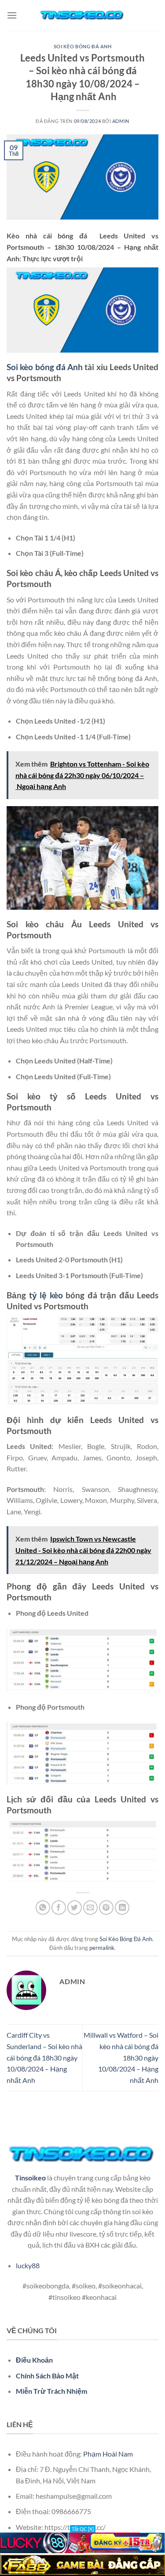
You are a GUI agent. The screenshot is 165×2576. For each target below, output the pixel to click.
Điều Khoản (34, 2360)
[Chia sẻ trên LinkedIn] (122, 1908)
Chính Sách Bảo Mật (47, 2376)
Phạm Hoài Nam (108, 2454)
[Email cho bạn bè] (90, 1908)
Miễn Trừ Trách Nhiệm (51, 2391)
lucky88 (28, 2265)
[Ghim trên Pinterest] (106, 1908)
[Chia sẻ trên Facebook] (59, 1908)
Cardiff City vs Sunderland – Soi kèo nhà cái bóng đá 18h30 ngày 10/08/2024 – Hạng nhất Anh (44, 2057)
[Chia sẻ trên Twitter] (75, 1908)
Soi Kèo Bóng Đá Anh (83, 46)
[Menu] (12, 15)
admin (121, 121)
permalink (102, 1948)
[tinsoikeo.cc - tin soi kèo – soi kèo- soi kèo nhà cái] (83, 15)
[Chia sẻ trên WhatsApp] (43, 1908)
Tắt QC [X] (83, 2529)
